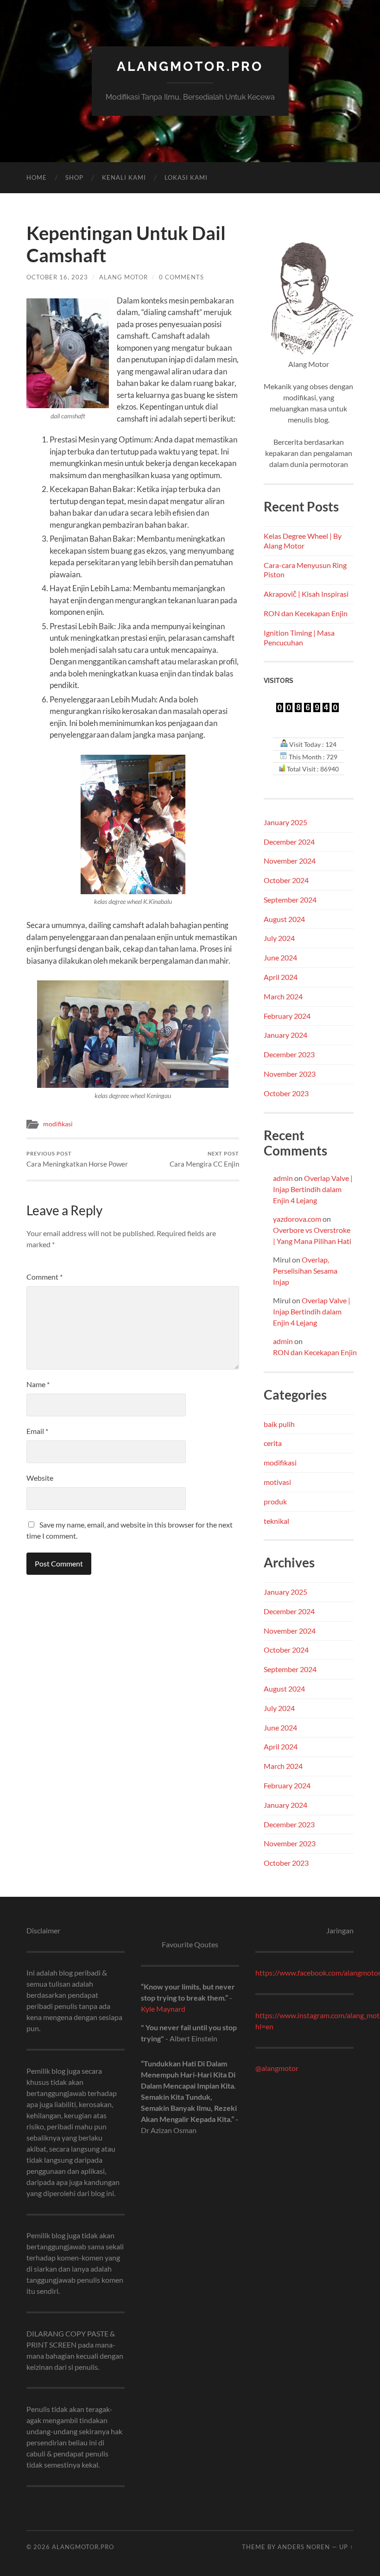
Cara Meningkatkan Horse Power (77, 1159)
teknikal (276, 1521)
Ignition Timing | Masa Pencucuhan (299, 638)
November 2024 (290, 861)
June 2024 (280, 957)
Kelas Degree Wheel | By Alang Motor (303, 541)
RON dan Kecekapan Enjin (306, 613)
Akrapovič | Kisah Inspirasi (306, 594)
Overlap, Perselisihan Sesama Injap (305, 1271)
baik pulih (279, 1424)
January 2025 (285, 822)
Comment (44, 1277)
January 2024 (285, 1035)
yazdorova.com (297, 1219)
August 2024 (284, 919)
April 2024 (281, 977)
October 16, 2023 (57, 277)
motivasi (277, 1482)
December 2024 (289, 842)
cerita (273, 1443)
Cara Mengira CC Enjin (204, 1159)
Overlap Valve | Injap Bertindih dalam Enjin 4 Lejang (313, 1189)
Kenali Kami (124, 177)
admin (283, 1178)
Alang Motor (123, 277)
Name (38, 1384)
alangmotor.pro (190, 66)
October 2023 (286, 1093)
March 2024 (283, 996)
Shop (74, 177)
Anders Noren (304, 2547)
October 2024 (286, 880)
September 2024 (290, 900)
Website (40, 1478)
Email (37, 1431)
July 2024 (279, 938)
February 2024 (287, 1016)
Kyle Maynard (163, 2009)
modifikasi (58, 1124)
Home (37, 177)
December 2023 (289, 1054)
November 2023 (290, 1074)
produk (275, 1501)
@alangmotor (277, 2068)
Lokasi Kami (186, 177)
